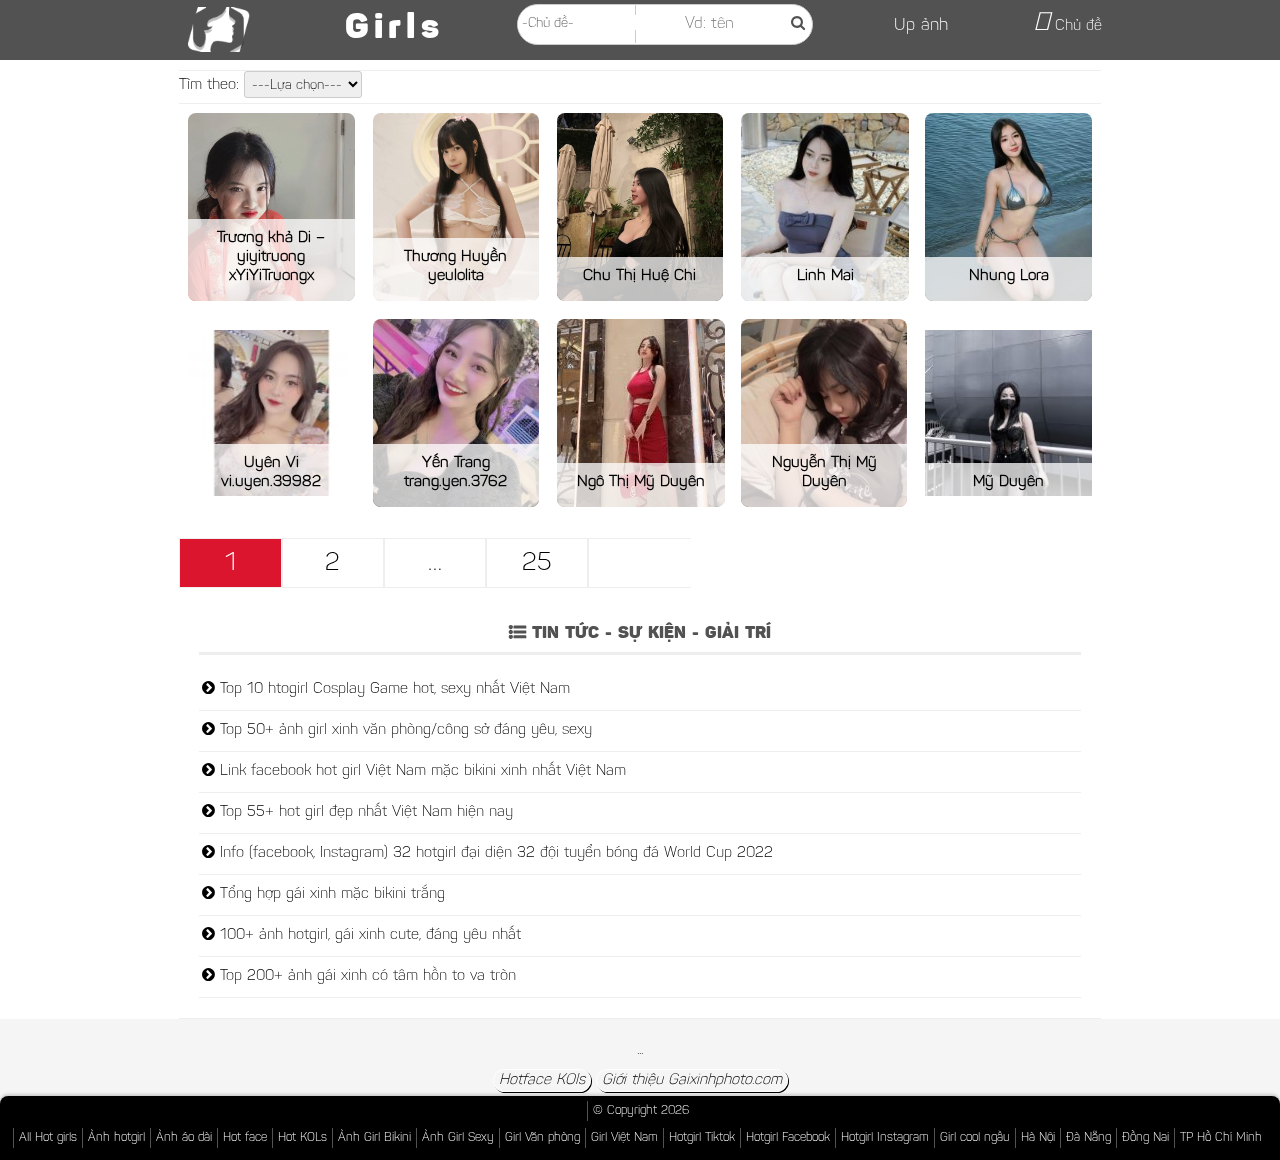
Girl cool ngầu (975, 1138)
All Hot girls (48, 1138)
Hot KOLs (302, 1138)
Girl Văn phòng (542, 1138)
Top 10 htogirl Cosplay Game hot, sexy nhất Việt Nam (392, 689)
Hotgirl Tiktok (702, 1138)
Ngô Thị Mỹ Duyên (641, 482)
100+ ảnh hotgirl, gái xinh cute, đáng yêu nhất (368, 935)
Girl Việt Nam (624, 1138)
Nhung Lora (1009, 276)
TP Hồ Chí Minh (1221, 1138)
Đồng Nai (1145, 1138)
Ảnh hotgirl (116, 1138)
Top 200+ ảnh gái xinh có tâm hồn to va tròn (365, 976)
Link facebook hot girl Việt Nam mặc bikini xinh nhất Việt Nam (420, 771)
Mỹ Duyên (1008, 482)
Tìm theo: (211, 85)
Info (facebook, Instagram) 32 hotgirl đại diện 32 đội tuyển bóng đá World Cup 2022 (494, 853)
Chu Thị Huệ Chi (639, 276)
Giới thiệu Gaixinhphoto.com (692, 1080)
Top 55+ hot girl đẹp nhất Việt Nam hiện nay (364, 812)
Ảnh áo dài (184, 1138)
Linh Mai (825, 276)
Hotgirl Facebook (788, 1138)
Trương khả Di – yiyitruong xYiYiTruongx (271, 257)
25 (537, 564)
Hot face (245, 1138)
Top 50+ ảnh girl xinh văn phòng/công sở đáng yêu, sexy (403, 730)
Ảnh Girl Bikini (374, 1138)
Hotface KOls (542, 1080)
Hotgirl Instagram (885, 1138)
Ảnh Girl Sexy (458, 1138)
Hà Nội (1038, 1138)
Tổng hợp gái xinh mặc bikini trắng (330, 894)
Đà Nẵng (1088, 1138)
